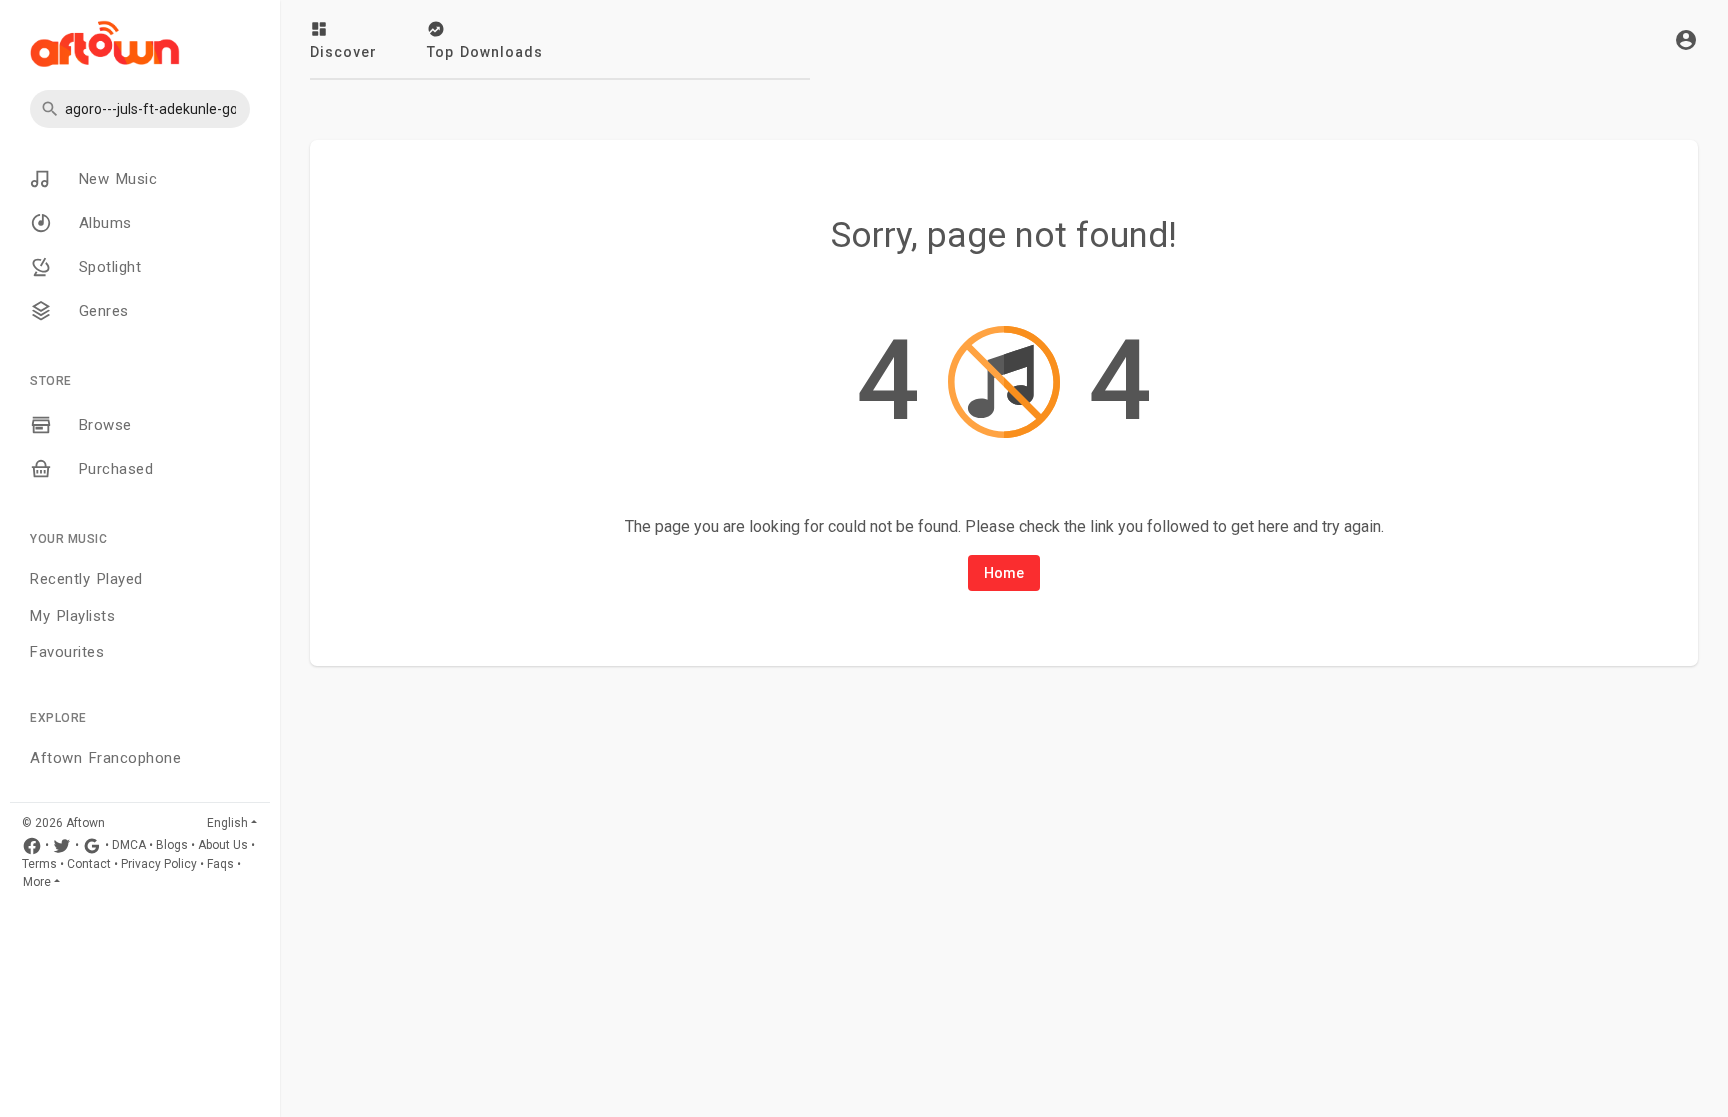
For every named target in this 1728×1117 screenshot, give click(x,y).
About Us (223, 845)
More (37, 882)
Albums (102, 223)
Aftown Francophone (105, 758)
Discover (343, 52)
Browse (102, 425)
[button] (140, 109)
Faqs (220, 864)
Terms (39, 864)
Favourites (67, 652)
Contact (89, 864)
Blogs (172, 845)
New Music (114, 179)
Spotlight (106, 267)
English (227, 823)
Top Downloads (485, 52)
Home (1004, 573)
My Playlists (72, 616)
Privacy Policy (159, 864)
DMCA (129, 845)
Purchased (112, 469)
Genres (100, 311)
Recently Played (86, 579)
